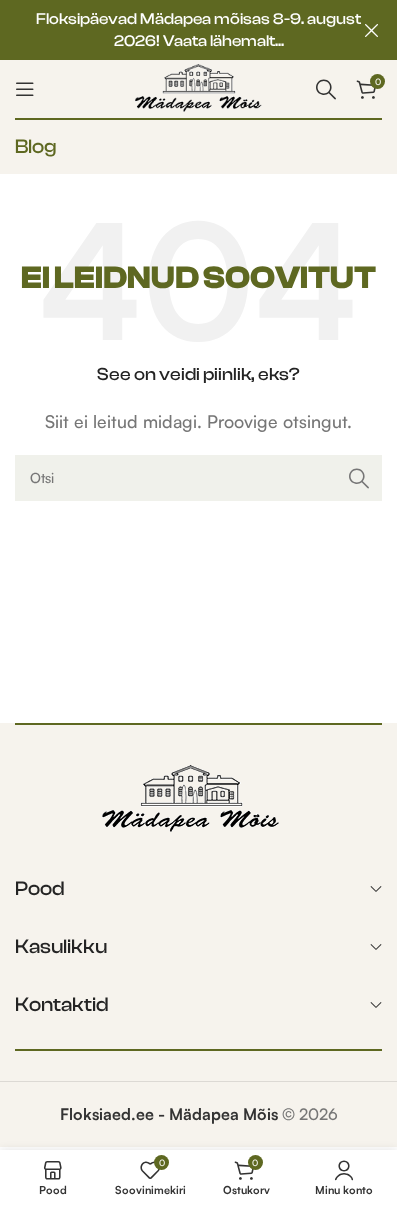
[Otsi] (359, 478)
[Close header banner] (372, 30)
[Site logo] (198, 87)
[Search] (326, 89)
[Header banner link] (198, 30)
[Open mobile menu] (25, 89)
